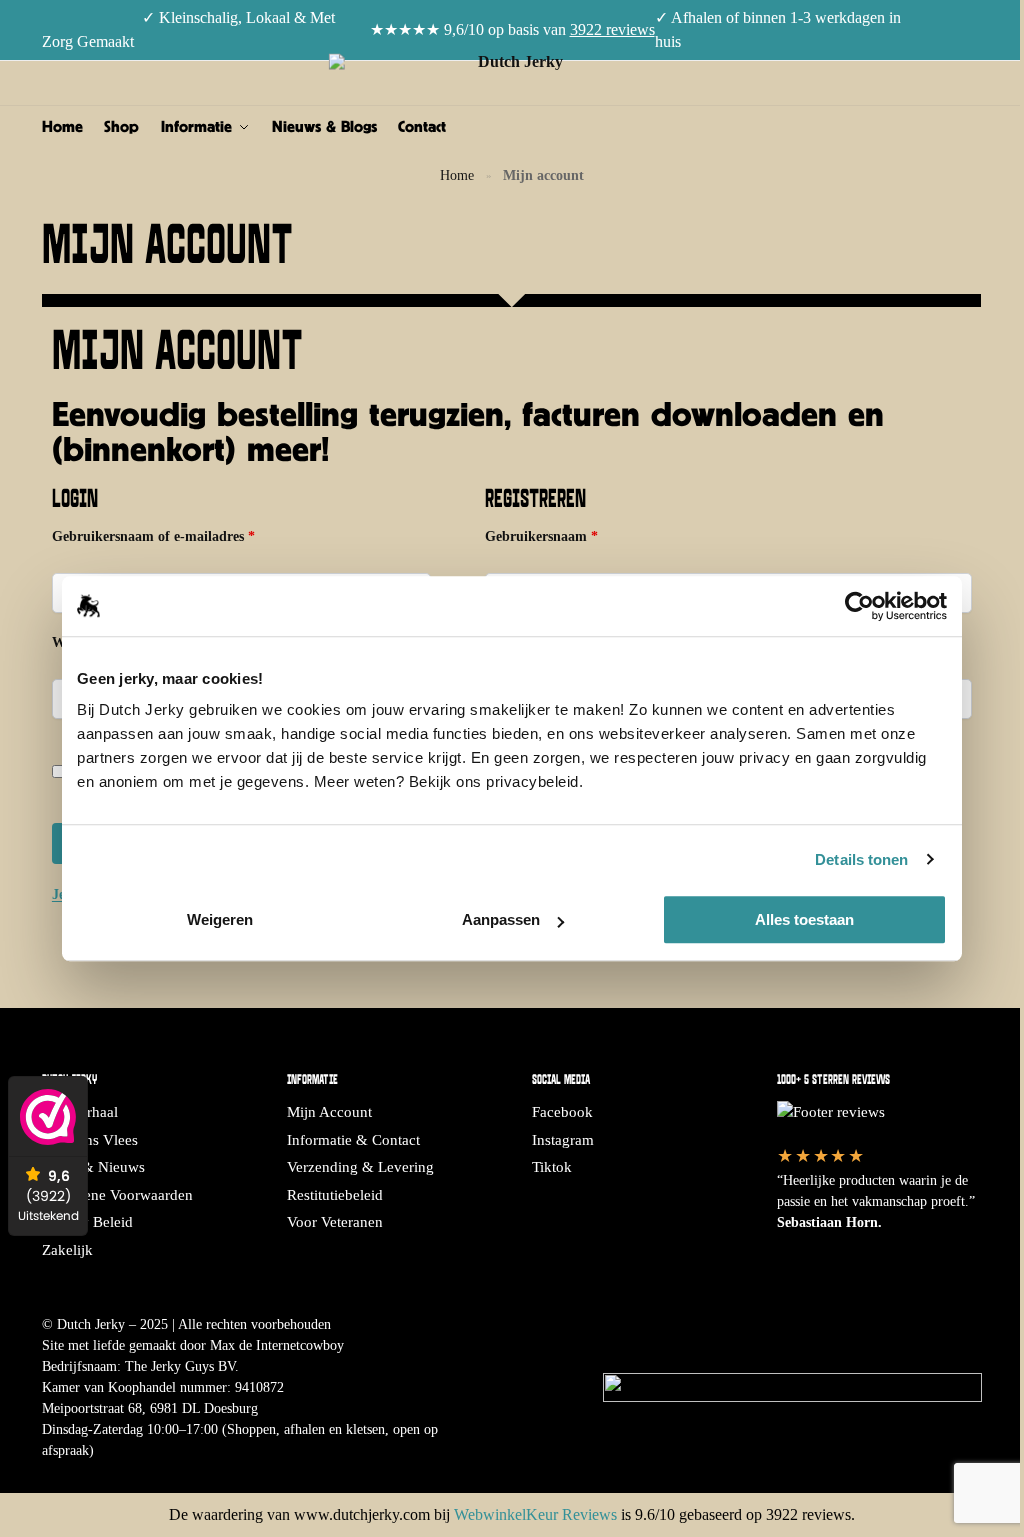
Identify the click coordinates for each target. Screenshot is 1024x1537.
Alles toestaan (804, 919)
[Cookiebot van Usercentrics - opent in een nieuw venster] (859, 606)
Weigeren (220, 919)
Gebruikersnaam (561, 535)
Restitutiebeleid (335, 1195)
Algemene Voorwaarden (117, 1195)
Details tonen (861, 859)
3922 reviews (612, 29)
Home (457, 175)
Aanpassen (501, 919)
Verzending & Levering (360, 1167)
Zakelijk (67, 1250)
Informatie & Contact (353, 1140)
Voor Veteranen (335, 1222)
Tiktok (552, 1167)
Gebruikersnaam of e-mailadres (173, 535)
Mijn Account (329, 1112)
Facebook (562, 1112)
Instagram (563, 1140)
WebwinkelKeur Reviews (535, 1514)
